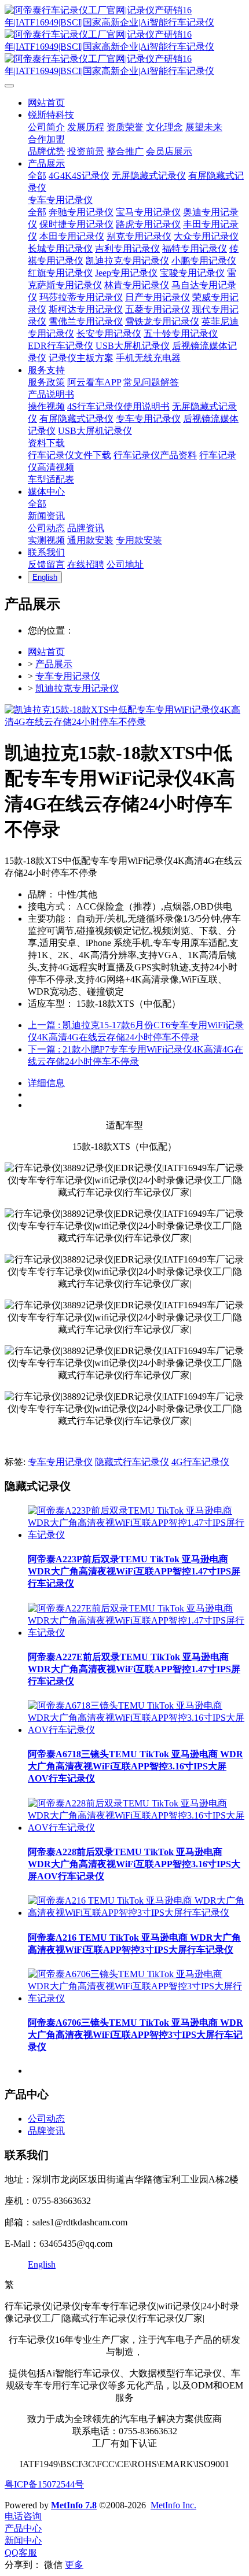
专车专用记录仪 (68, 676)
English (42, 2264)
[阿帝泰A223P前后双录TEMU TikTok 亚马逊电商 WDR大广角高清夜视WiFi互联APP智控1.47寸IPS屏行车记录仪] (136, 1535)
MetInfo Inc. (173, 2505)
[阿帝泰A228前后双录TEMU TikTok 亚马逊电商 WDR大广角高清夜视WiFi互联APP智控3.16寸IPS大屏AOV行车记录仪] (136, 1828)
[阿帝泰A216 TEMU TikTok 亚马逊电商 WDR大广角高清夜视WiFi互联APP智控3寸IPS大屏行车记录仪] (136, 1913)
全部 (37, 176)
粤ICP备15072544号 (44, 2484)
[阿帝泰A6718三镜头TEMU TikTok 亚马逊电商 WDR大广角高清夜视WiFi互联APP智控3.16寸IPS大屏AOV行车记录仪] (136, 1730)
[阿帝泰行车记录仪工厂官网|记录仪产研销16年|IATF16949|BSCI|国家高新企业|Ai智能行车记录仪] (124, 41)
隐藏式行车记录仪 (132, 1462)
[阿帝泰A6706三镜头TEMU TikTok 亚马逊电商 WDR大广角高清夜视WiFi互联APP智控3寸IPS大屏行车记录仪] (136, 1998)
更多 (74, 2565)
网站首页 (46, 652)
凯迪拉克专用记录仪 (77, 688)
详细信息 (46, 1083)
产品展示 (54, 664)
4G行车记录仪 (200, 1462)
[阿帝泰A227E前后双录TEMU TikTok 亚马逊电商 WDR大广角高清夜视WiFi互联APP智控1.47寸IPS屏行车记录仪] (136, 1633)
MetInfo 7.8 (74, 2505)
